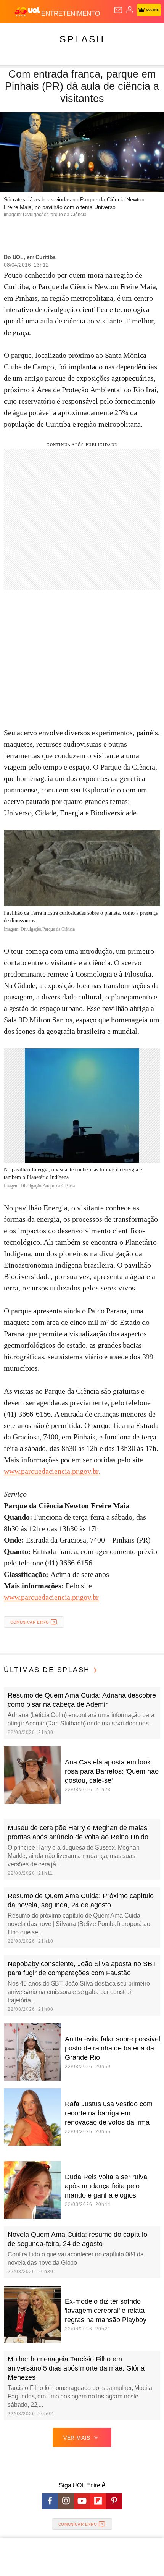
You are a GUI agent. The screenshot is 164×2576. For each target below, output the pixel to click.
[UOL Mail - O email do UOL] (118, 10)
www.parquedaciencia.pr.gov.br (51, 1471)
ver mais (77, 2438)
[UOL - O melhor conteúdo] (28, 12)
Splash (82, 39)
